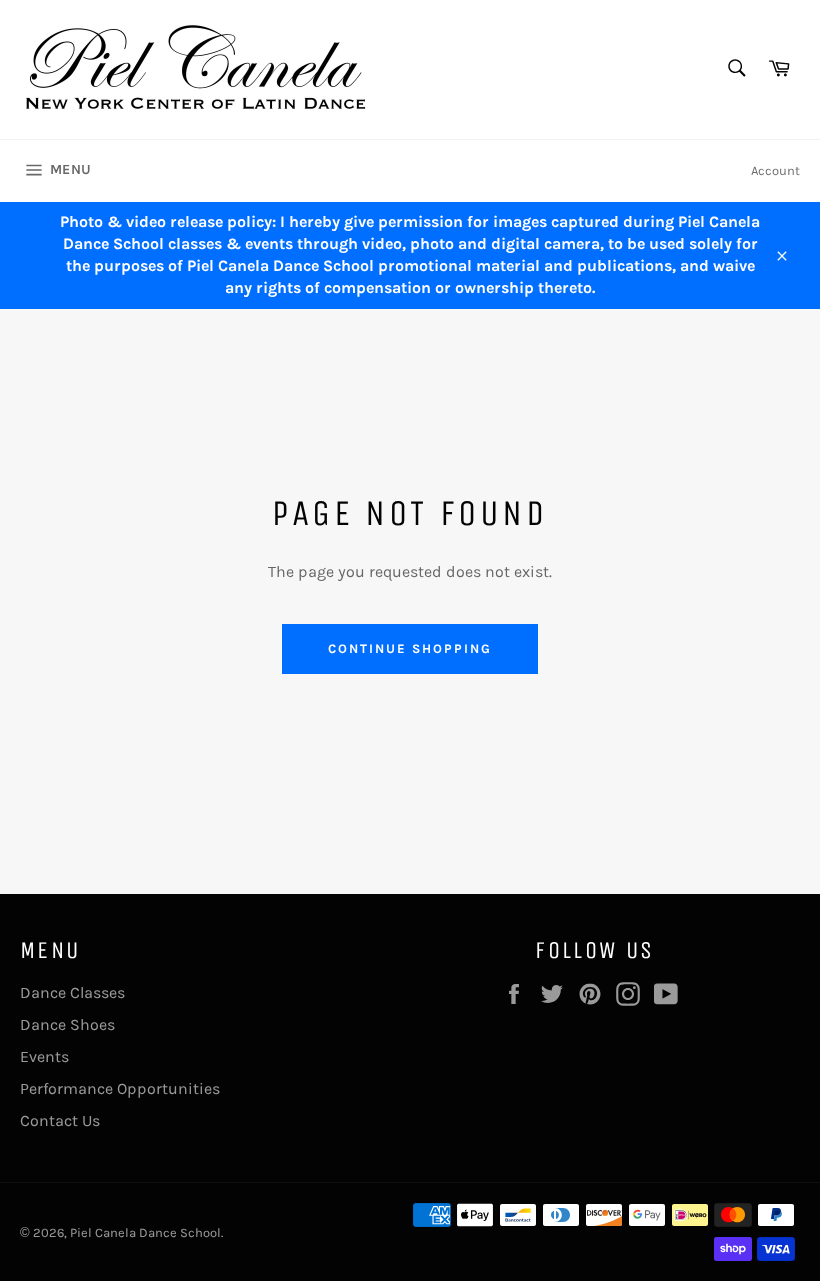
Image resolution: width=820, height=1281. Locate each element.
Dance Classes (72, 992)
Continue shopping (409, 648)
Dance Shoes (67, 1024)
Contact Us (60, 1120)
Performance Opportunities (120, 1088)
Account (775, 170)
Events (44, 1056)
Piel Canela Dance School (145, 1232)
